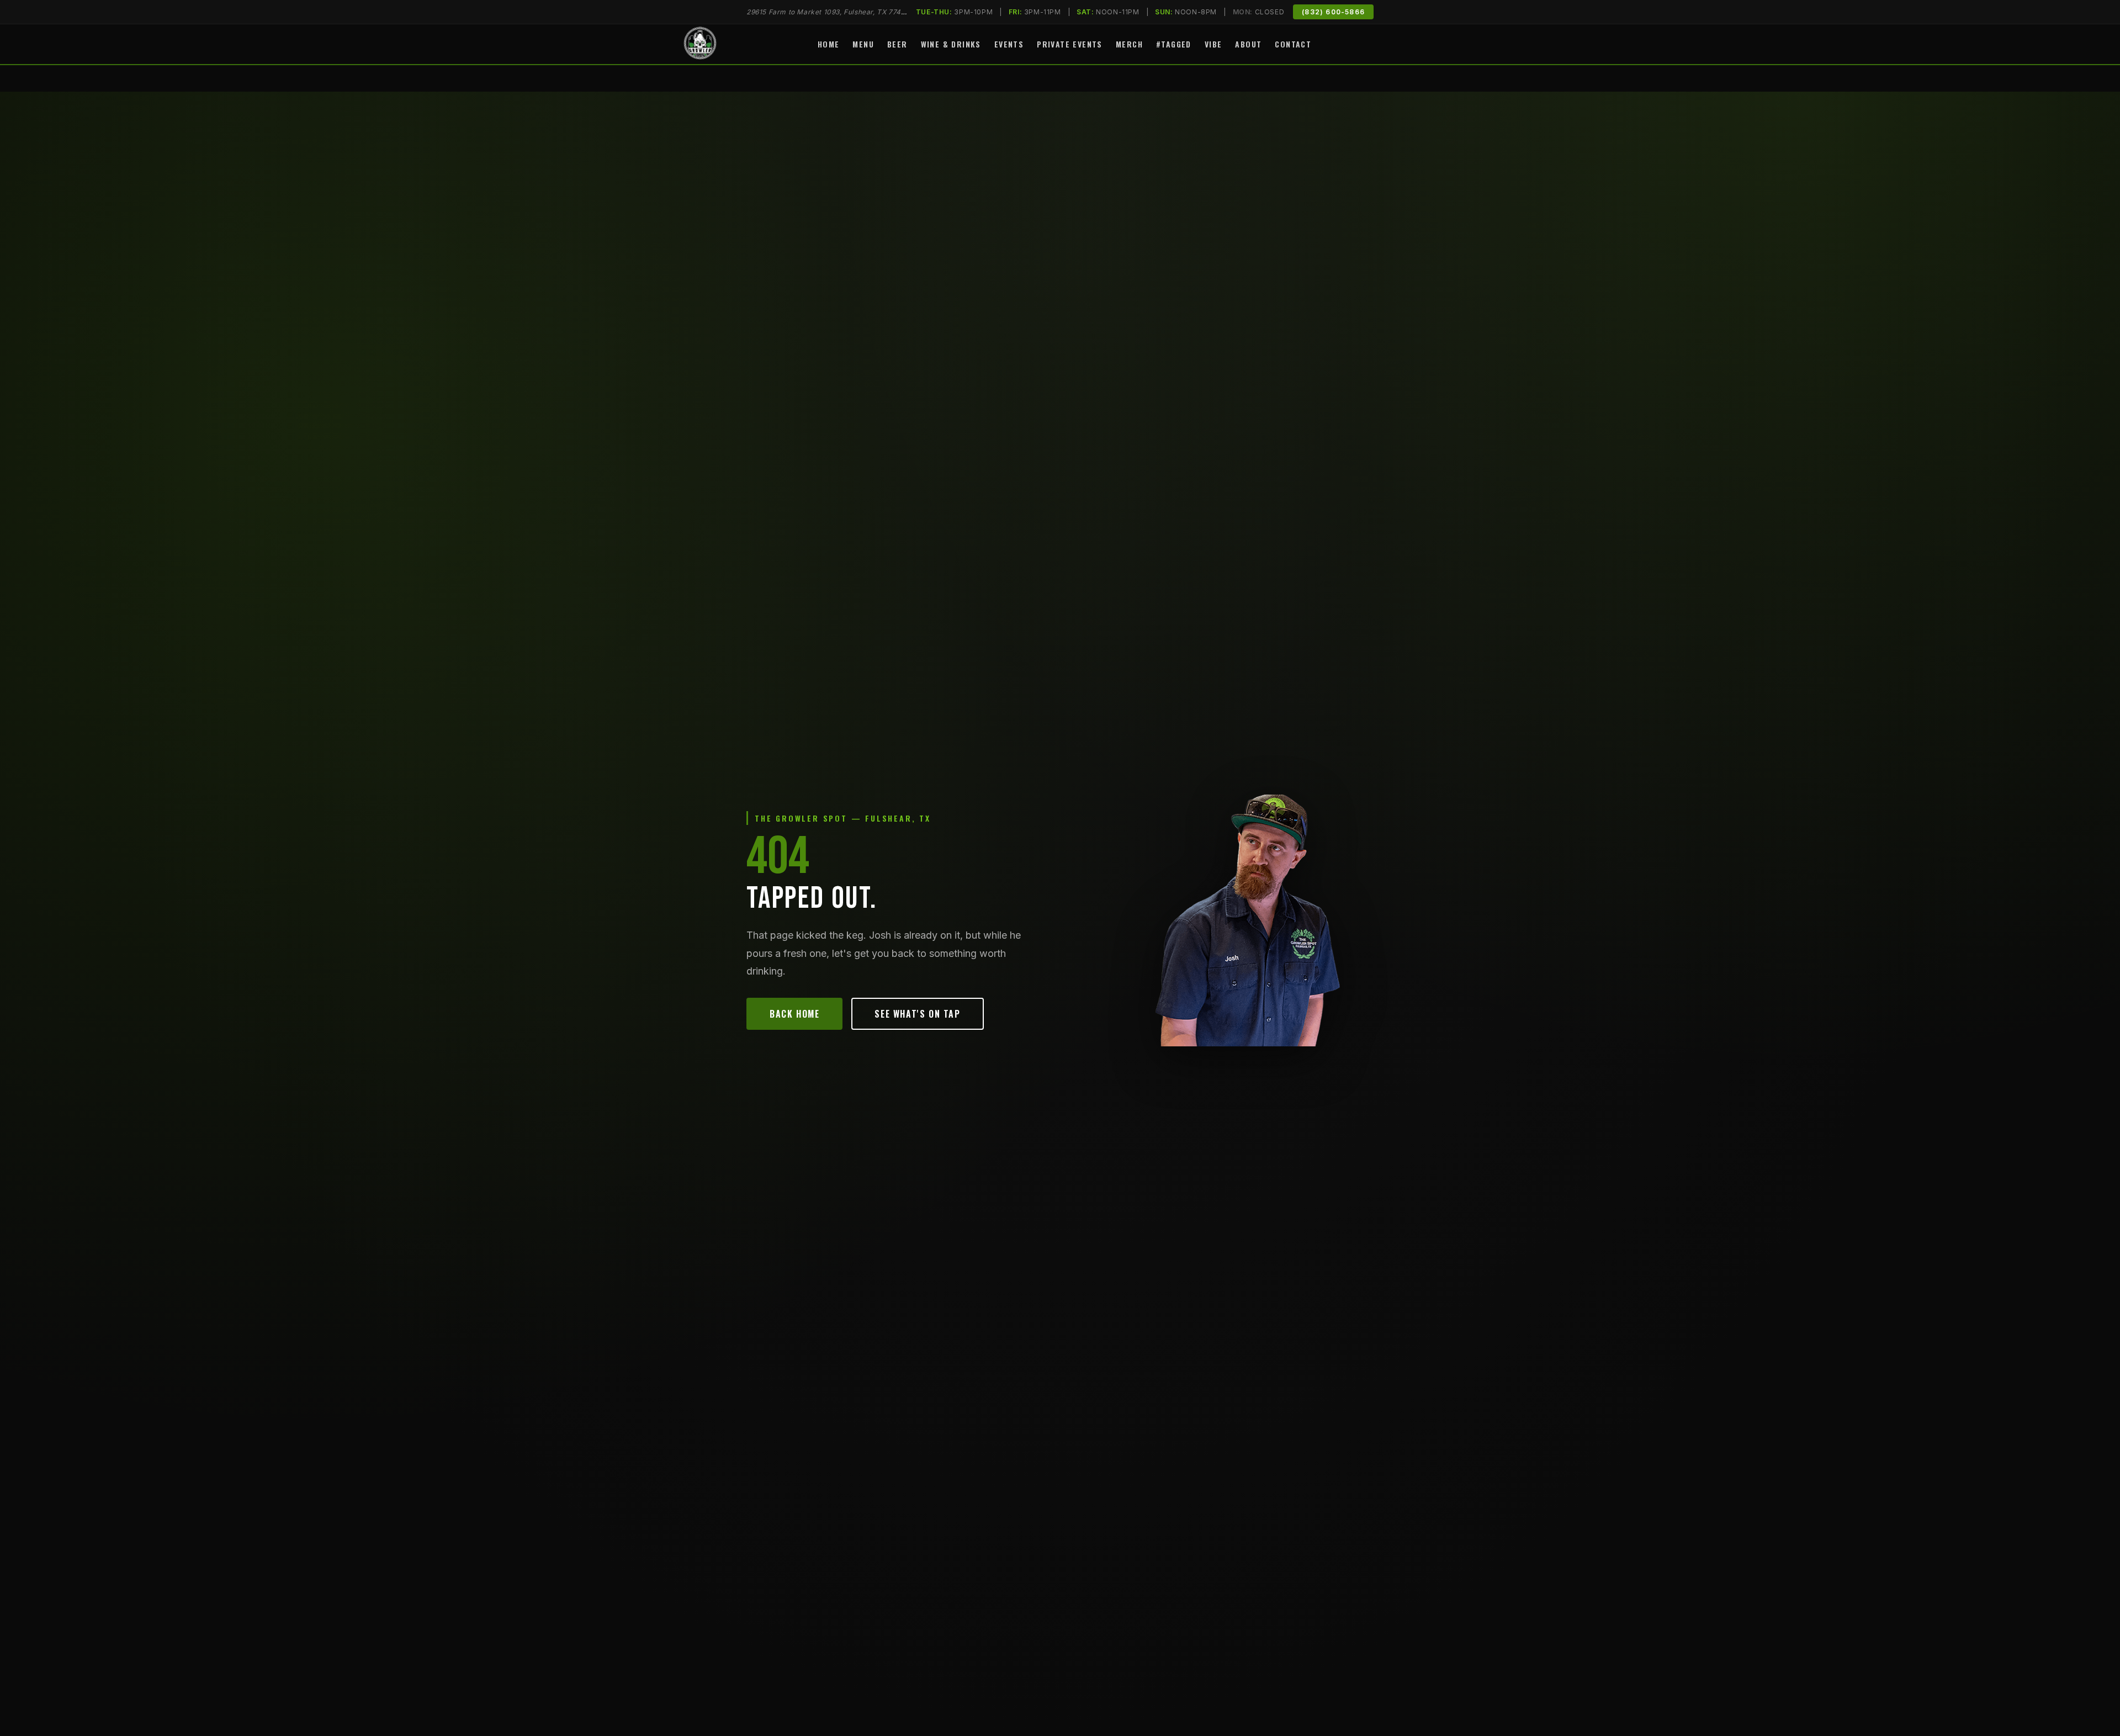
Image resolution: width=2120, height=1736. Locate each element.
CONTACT (1293, 44)
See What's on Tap (917, 1014)
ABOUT (1248, 44)
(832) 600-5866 (1333, 12)
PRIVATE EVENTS (1070, 44)
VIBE (1213, 44)
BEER (897, 44)
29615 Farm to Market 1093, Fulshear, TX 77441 (828, 12)
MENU (863, 44)
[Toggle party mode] (1429, 44)
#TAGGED (1174, 44)
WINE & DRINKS (951, 44)
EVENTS (1009, 44)
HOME (829, 44)
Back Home (794, 1014)
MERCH (1129, 44)
